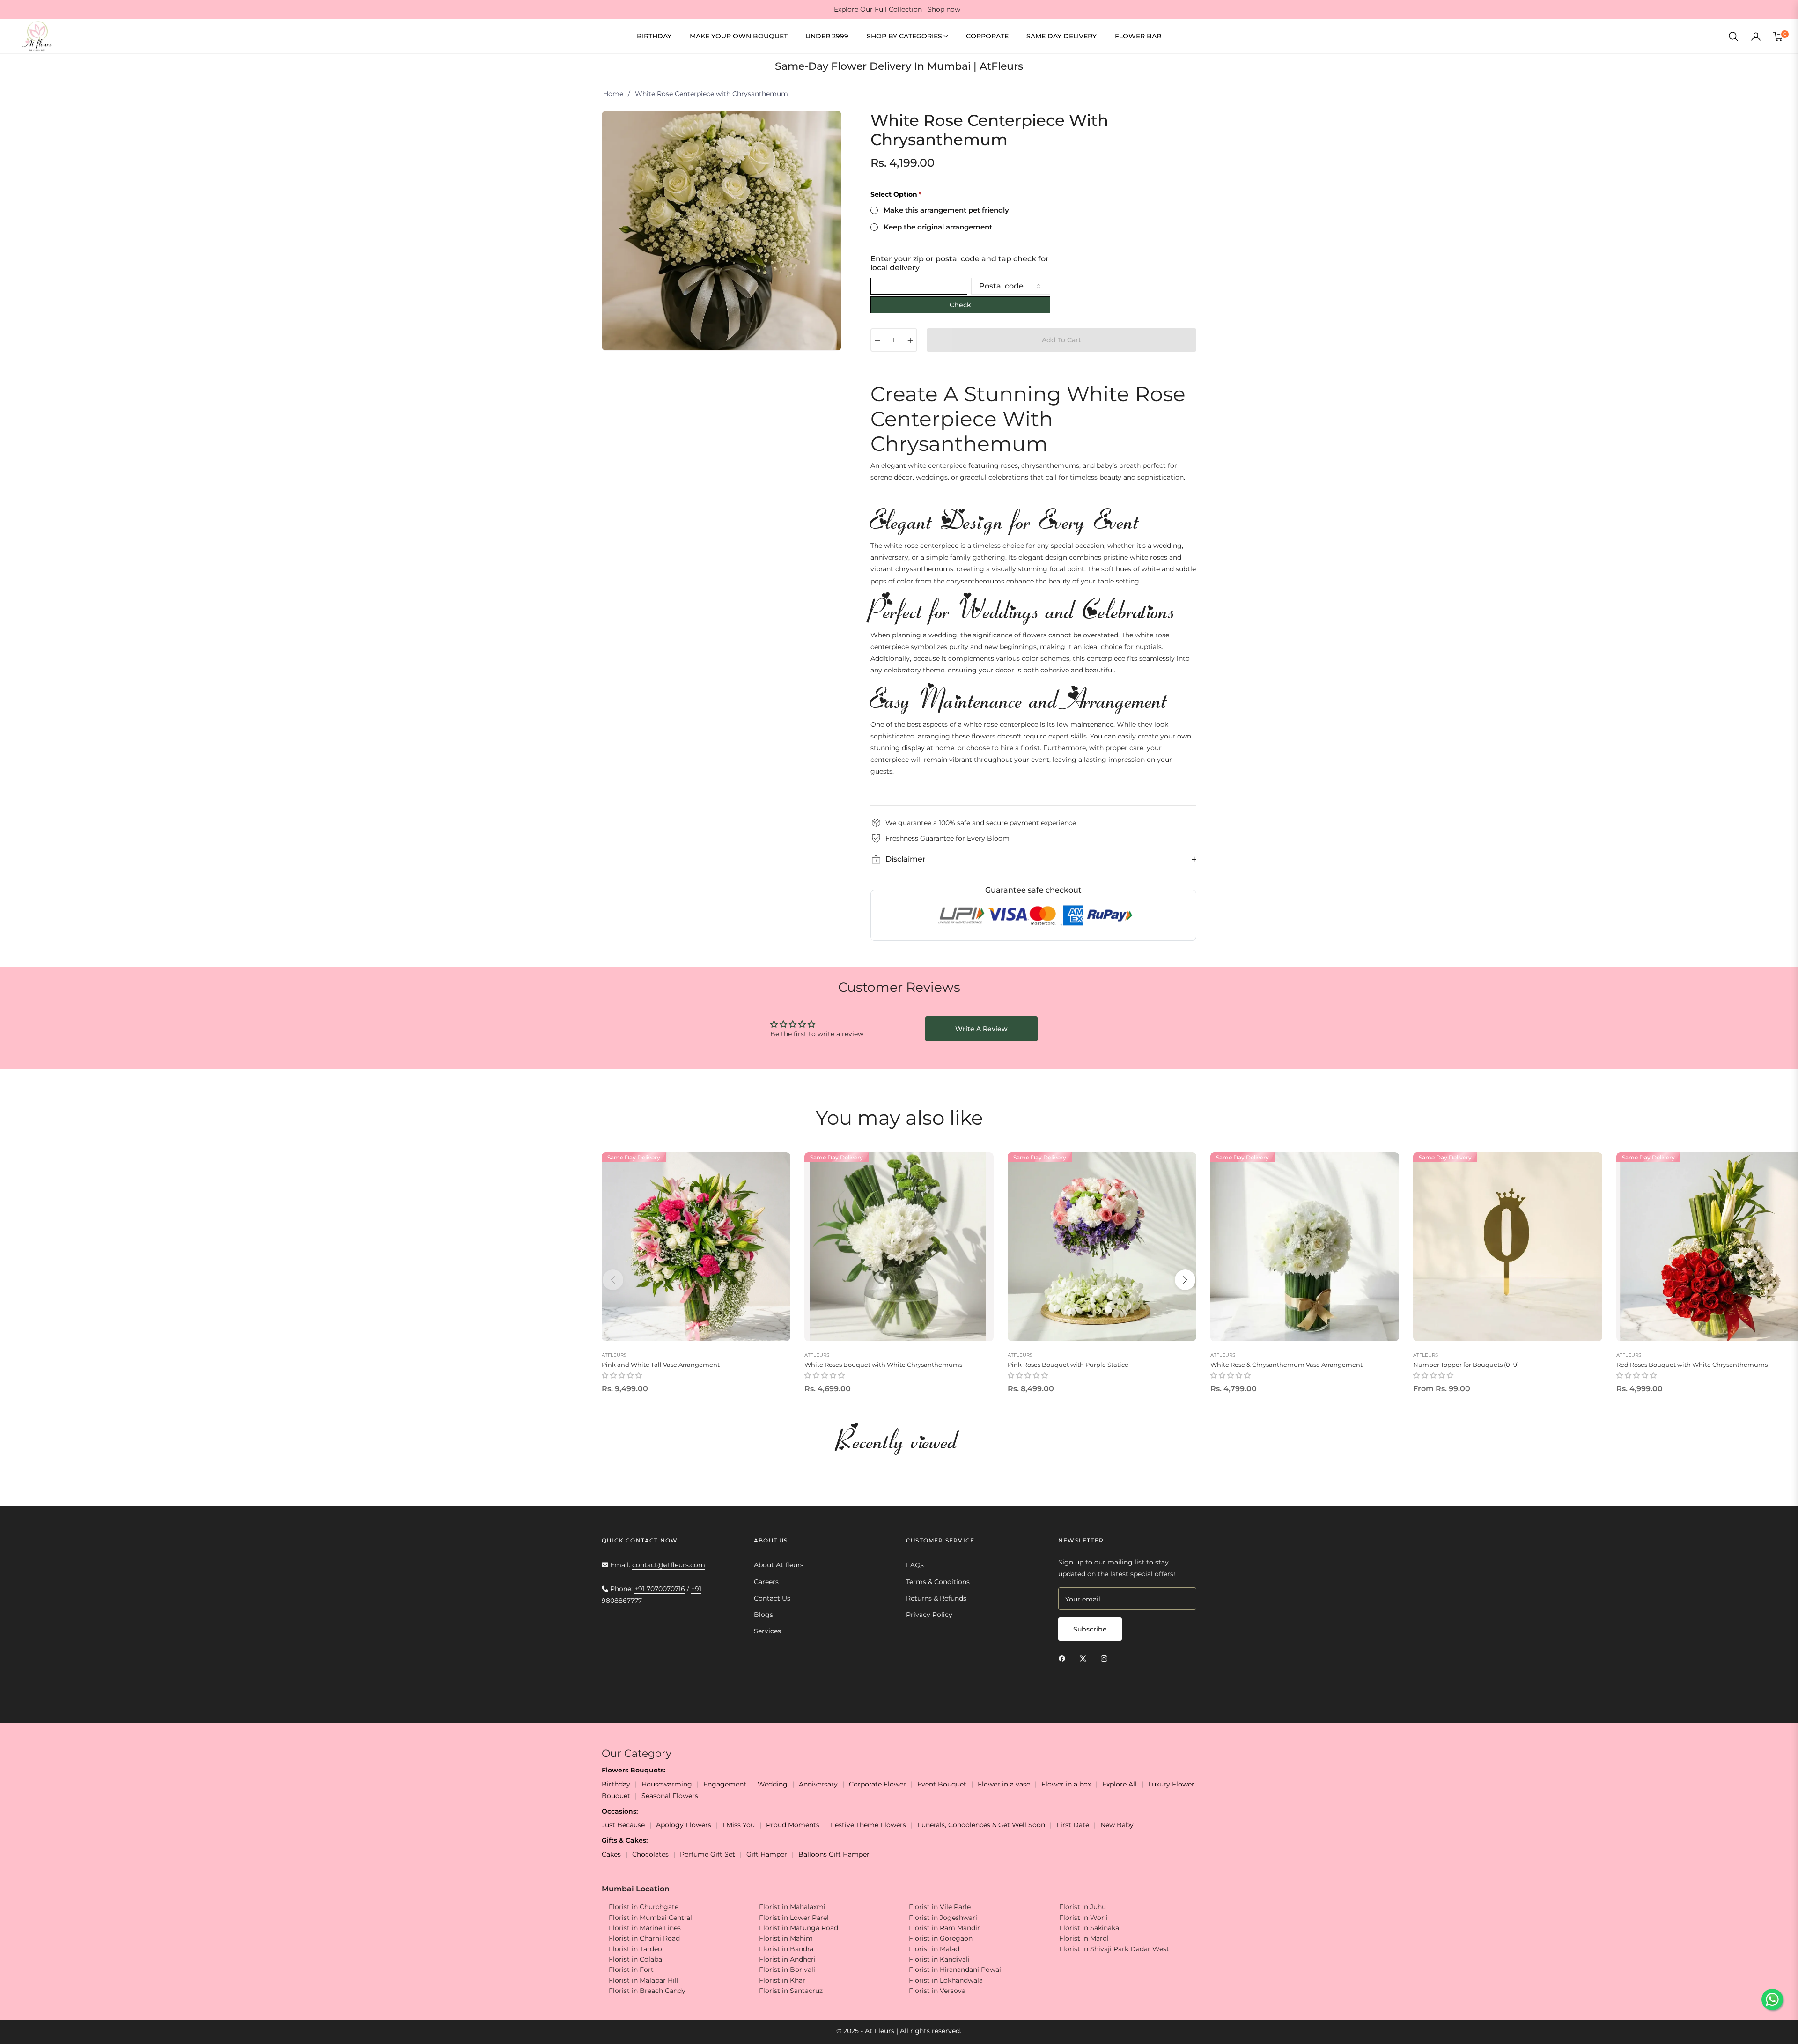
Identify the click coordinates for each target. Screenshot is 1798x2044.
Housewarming (667, 1784)
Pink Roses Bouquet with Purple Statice (1068, 1365)
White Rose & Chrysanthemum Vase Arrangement (1286, 1365)
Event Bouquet (942, 1784)
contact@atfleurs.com (669, 1565)
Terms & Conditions (938, 1582)
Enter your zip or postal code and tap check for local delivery (960, 263)
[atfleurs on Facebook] (1064, 1658)
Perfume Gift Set (707, 1854)
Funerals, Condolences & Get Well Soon (981, 1825)
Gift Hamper (767, 1854)
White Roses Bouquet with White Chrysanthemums (883, 1365)
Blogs (763, 1615)
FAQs (915, 1565)
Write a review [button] (981, 1029)
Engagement (725, 1784)
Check (960, 305)
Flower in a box (1066, 1784)
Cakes (611, 1854)
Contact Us (772, 1598)
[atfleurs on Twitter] (1085, 1658)
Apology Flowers (684, 1825)
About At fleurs (779, 1565)
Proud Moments (793, 1825)
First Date (1073, 1825)
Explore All (1120, 1784)
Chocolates (650, 1854)
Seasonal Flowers (670, 1796)
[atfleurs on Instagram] (1106, 1658)
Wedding (773, 1784)
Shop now (944, 9)
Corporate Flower (877, 1784)
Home (613, 94)
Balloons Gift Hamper (834, 1854)
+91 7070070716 (660, 1589)
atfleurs (614, 1355)
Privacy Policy (929, 1615)
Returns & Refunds (936, 1598)
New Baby (1117, 1825)
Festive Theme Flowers (868, 1825)
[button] (1733, 37)
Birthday (616, 1784)
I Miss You (739, 1825)
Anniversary (818, 1784)
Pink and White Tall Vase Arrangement (661, 1365)
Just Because (623, 1825)
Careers (766, 1582)
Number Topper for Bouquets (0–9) (1466, 1365)
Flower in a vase (1004, 1784)
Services (767, 1631)
